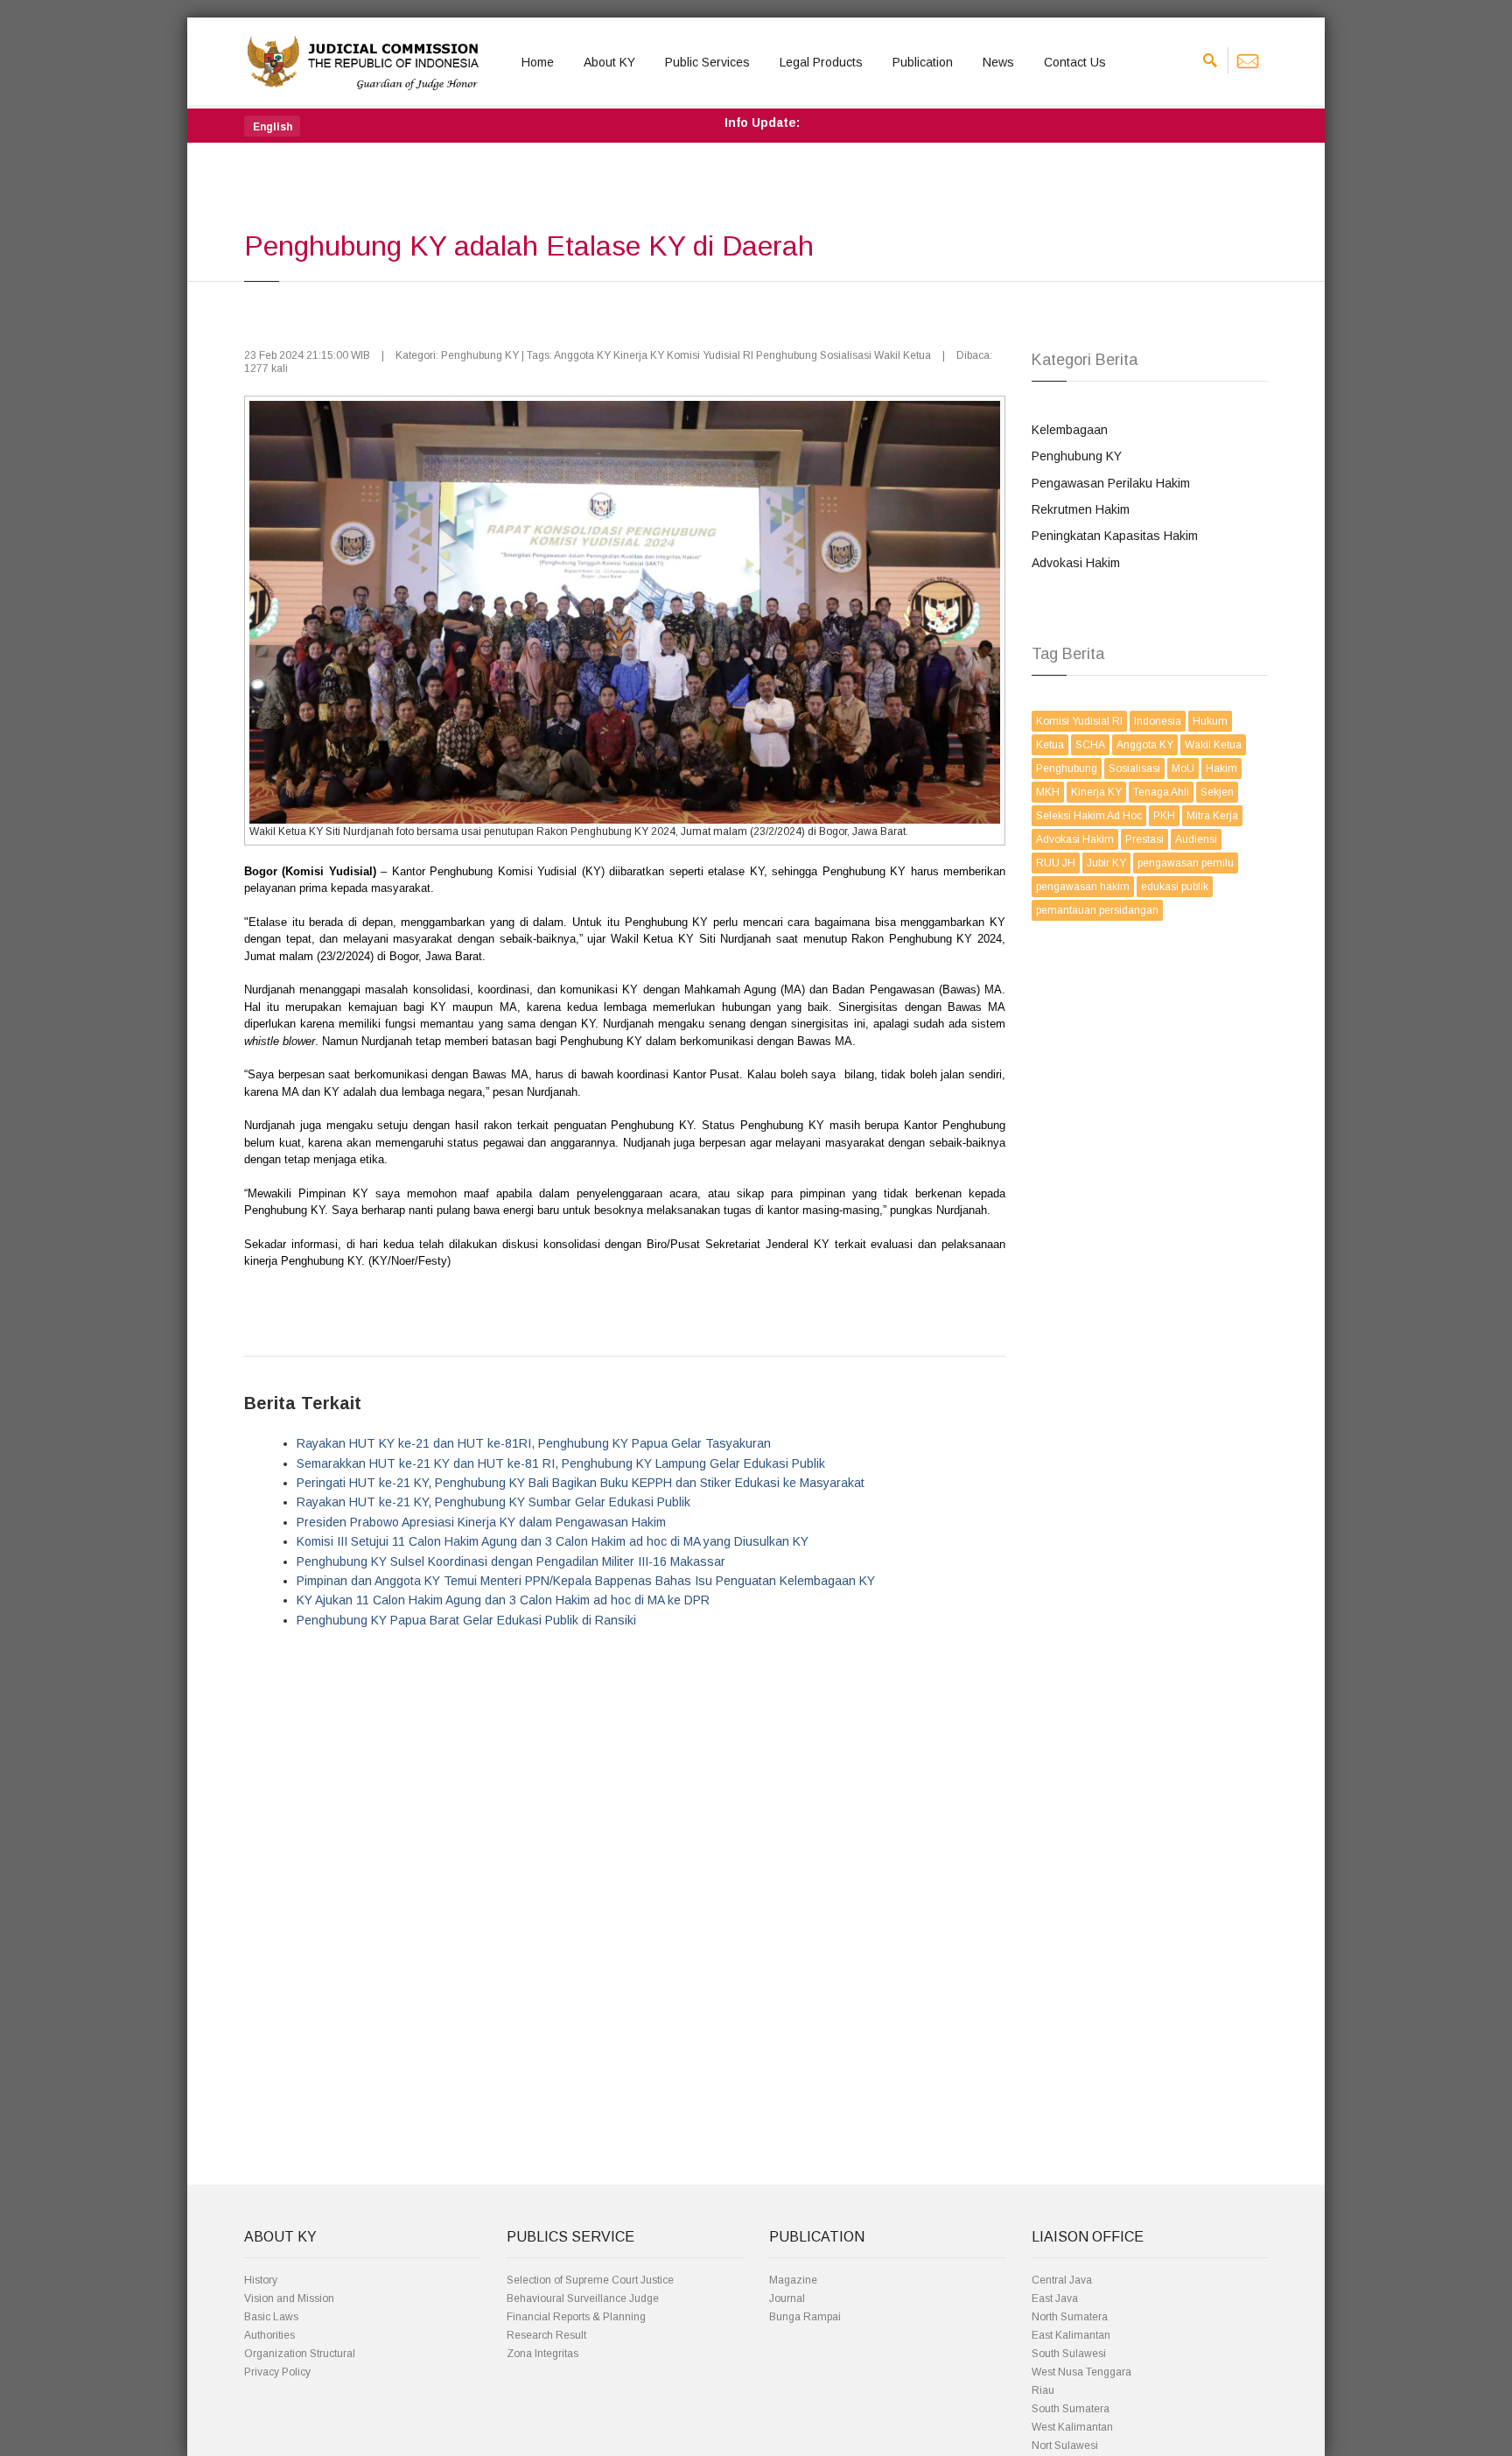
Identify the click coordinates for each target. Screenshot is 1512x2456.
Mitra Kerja (1212, 816)
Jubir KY (1106, 863)
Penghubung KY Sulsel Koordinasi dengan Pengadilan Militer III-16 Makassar (511, 1561)
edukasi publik (1175, 887)
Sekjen (1217, 792)
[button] (272, 126)
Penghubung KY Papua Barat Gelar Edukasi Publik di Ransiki (466, 1620)
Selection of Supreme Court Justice (590, 2280)
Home (538, 62)
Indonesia (1158, 721)
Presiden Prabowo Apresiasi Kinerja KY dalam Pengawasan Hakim (481, 1522)
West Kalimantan (1072, 2427)
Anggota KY (1145, 745)
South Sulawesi (1069, 2354)
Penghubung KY (1077, 456)
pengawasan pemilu (1186, 863)
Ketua (1050, 745)
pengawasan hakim (1083, 887)
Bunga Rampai (805, 2317)
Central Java (1062, 2280)
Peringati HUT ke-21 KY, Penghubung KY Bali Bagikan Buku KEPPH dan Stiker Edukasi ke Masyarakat (581, 1483)
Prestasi (1144, 839)
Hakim (1221, 768)
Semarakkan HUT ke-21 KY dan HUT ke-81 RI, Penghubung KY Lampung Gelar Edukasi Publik (561, 1463)
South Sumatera (1071, 2409)
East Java (1055, 2298)
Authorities (269, 2335)
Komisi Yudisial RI (1079, 721)
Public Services (707, 62)
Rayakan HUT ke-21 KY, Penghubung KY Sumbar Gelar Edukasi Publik (493, 1502)
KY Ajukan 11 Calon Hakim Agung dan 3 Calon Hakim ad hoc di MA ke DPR (503, 1600)
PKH (1164, 816)
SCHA (1090, 745)
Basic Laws (271, 2317)
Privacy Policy (277, 2372)
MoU (1183, 768)
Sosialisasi (1134, 768)
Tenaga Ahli (1161, 792)
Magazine (793, 2280)
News (998, 62)
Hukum (1210, 721)
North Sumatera (1070, 2317)
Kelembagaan (1070, 430)
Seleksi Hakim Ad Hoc (1089, 816)
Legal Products (821, 62)
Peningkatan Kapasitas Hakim (1115, 536)
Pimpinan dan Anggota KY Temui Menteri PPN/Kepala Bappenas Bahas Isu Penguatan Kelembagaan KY (586, 1581)
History (261, 2280)
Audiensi (1196, 839)
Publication (923, 62)
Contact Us (1075, 62)
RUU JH (1056, 863)
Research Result (546, 2335)
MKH (1048, 792)
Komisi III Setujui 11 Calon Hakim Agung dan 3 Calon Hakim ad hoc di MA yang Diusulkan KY (553, 1541)
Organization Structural (300, 2354)
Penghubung (1067, 768)
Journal (787, 2298)
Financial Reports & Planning (576, 2317)
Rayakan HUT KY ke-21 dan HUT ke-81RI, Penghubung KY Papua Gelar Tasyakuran (534, 1443)
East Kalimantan (1071, 2335)
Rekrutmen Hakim (1081, 509)
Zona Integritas (542, 2354)
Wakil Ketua (1213, 745)
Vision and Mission (289, 2298)
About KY (609, 62)
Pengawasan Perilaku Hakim (1111, 483)
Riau (1043, 2390)
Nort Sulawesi (1065, 2445)
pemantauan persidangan (1097, 910)
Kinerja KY (1096, 792)
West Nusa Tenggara (1081, 2372)
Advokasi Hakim (1076, 563)
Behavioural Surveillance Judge (583, 2298)
